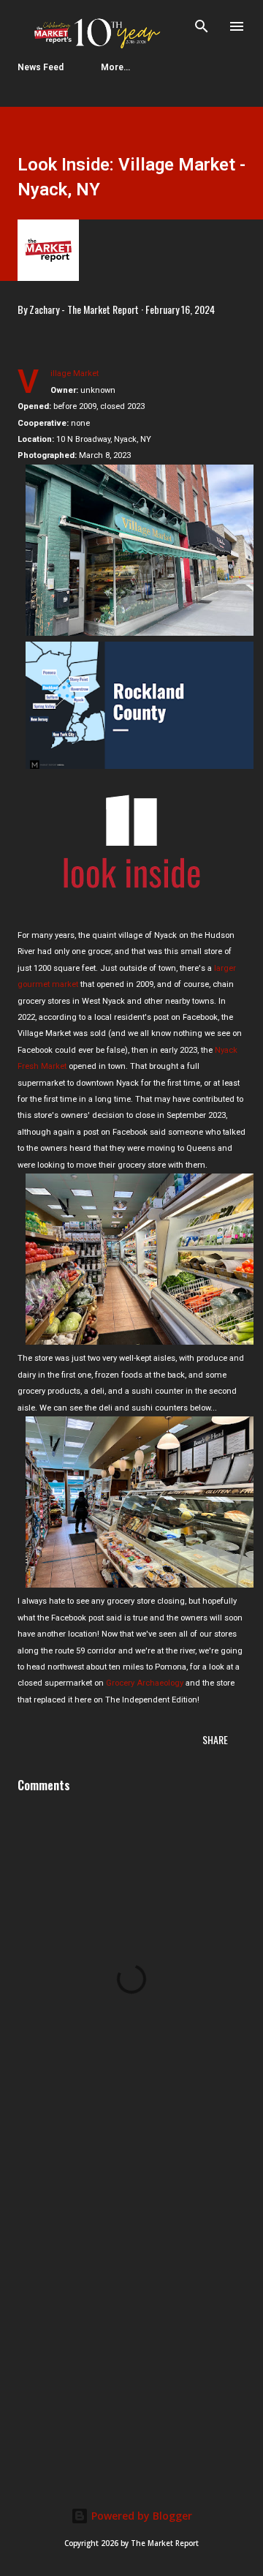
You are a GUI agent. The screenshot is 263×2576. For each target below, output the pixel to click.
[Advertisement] (131, 2313)
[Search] (202, 26)
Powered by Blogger (140, 2516)
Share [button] (215, 1739)
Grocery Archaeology (145, 1683)
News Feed (41, 67)
